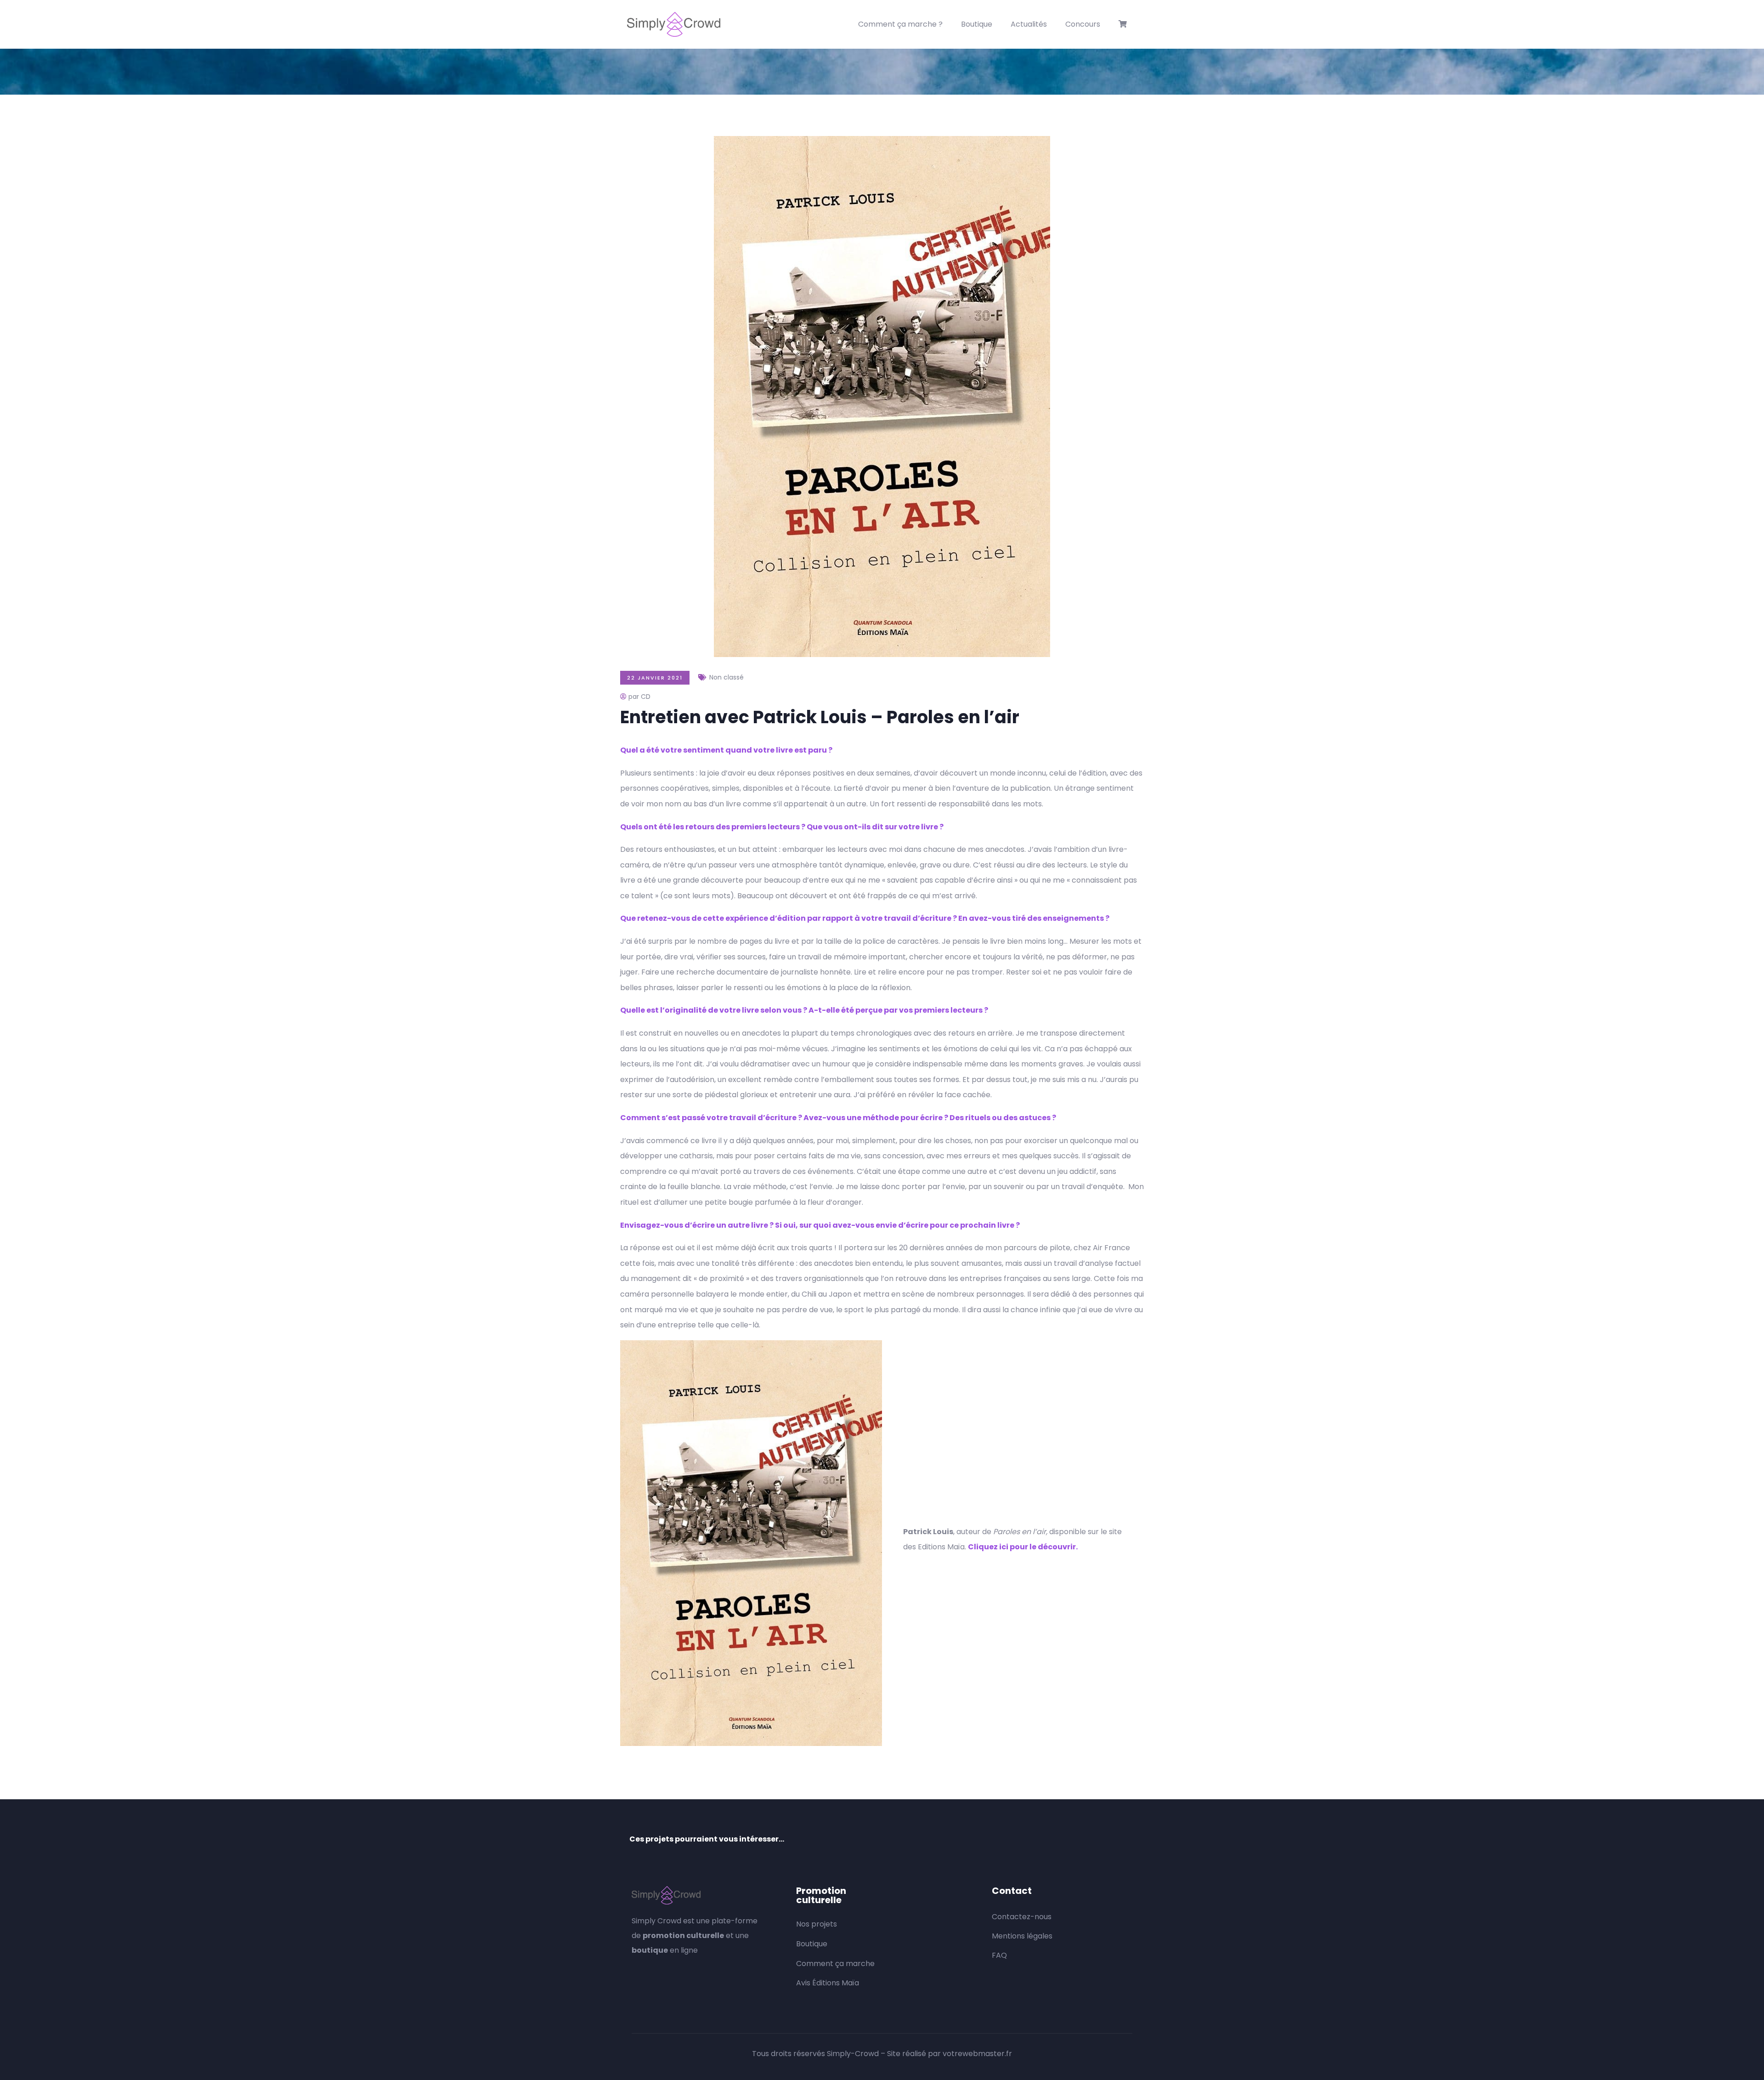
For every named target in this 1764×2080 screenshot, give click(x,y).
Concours (1083, 24)
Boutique (977, 24)
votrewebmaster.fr (977, 2054)
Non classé (727, 677)
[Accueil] (674, 24)
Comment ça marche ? (900, 24)
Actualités (1029, 24)
